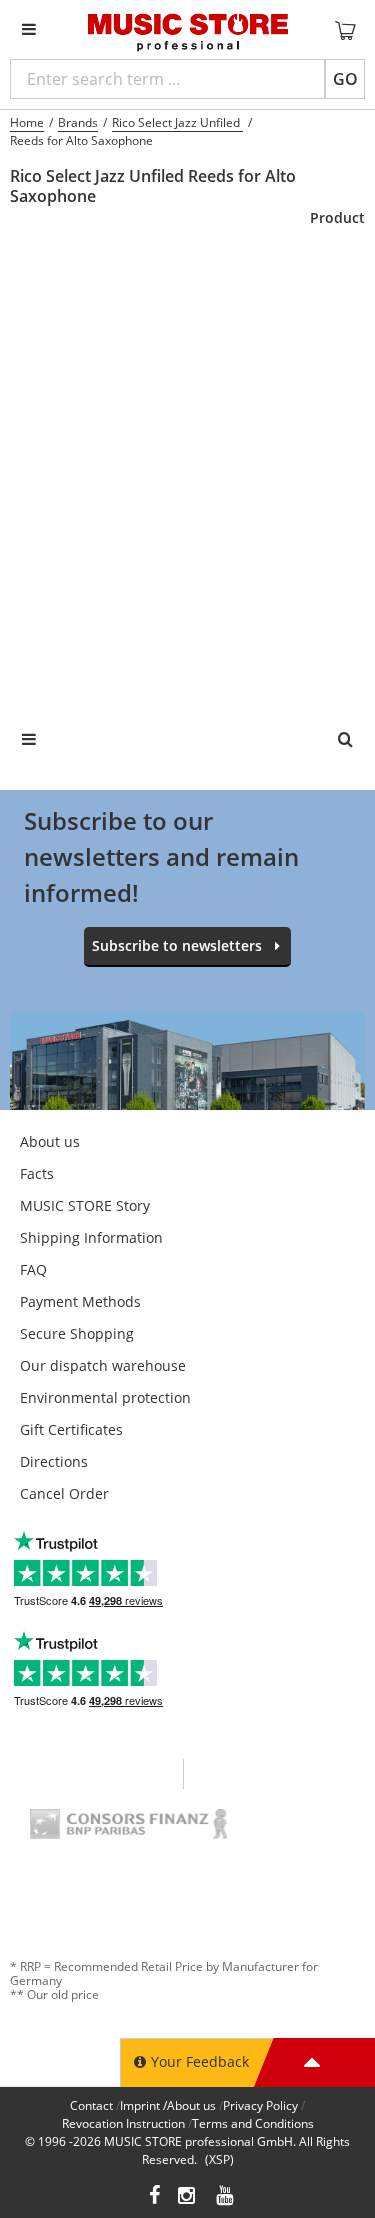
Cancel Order (64, 1493)
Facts (37, 1173)
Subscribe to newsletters (177, 945)
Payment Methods (80, 1301)
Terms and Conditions (253, 2123)
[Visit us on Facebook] (154, 2197)
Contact (91, 2105)
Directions (54, 1461)
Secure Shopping (77, 1333)
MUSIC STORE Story (85, 1205)
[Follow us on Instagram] (188, 2197)
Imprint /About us (168, 2105)
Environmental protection (105, 1397)
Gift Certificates (71, 1429)
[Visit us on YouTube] (226, 2197)
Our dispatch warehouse (103, 1365)
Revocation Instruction (123, 2123)
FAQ (33, 1269)
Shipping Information (91, 1237)
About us (50, 1141)
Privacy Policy (260, 2105)
